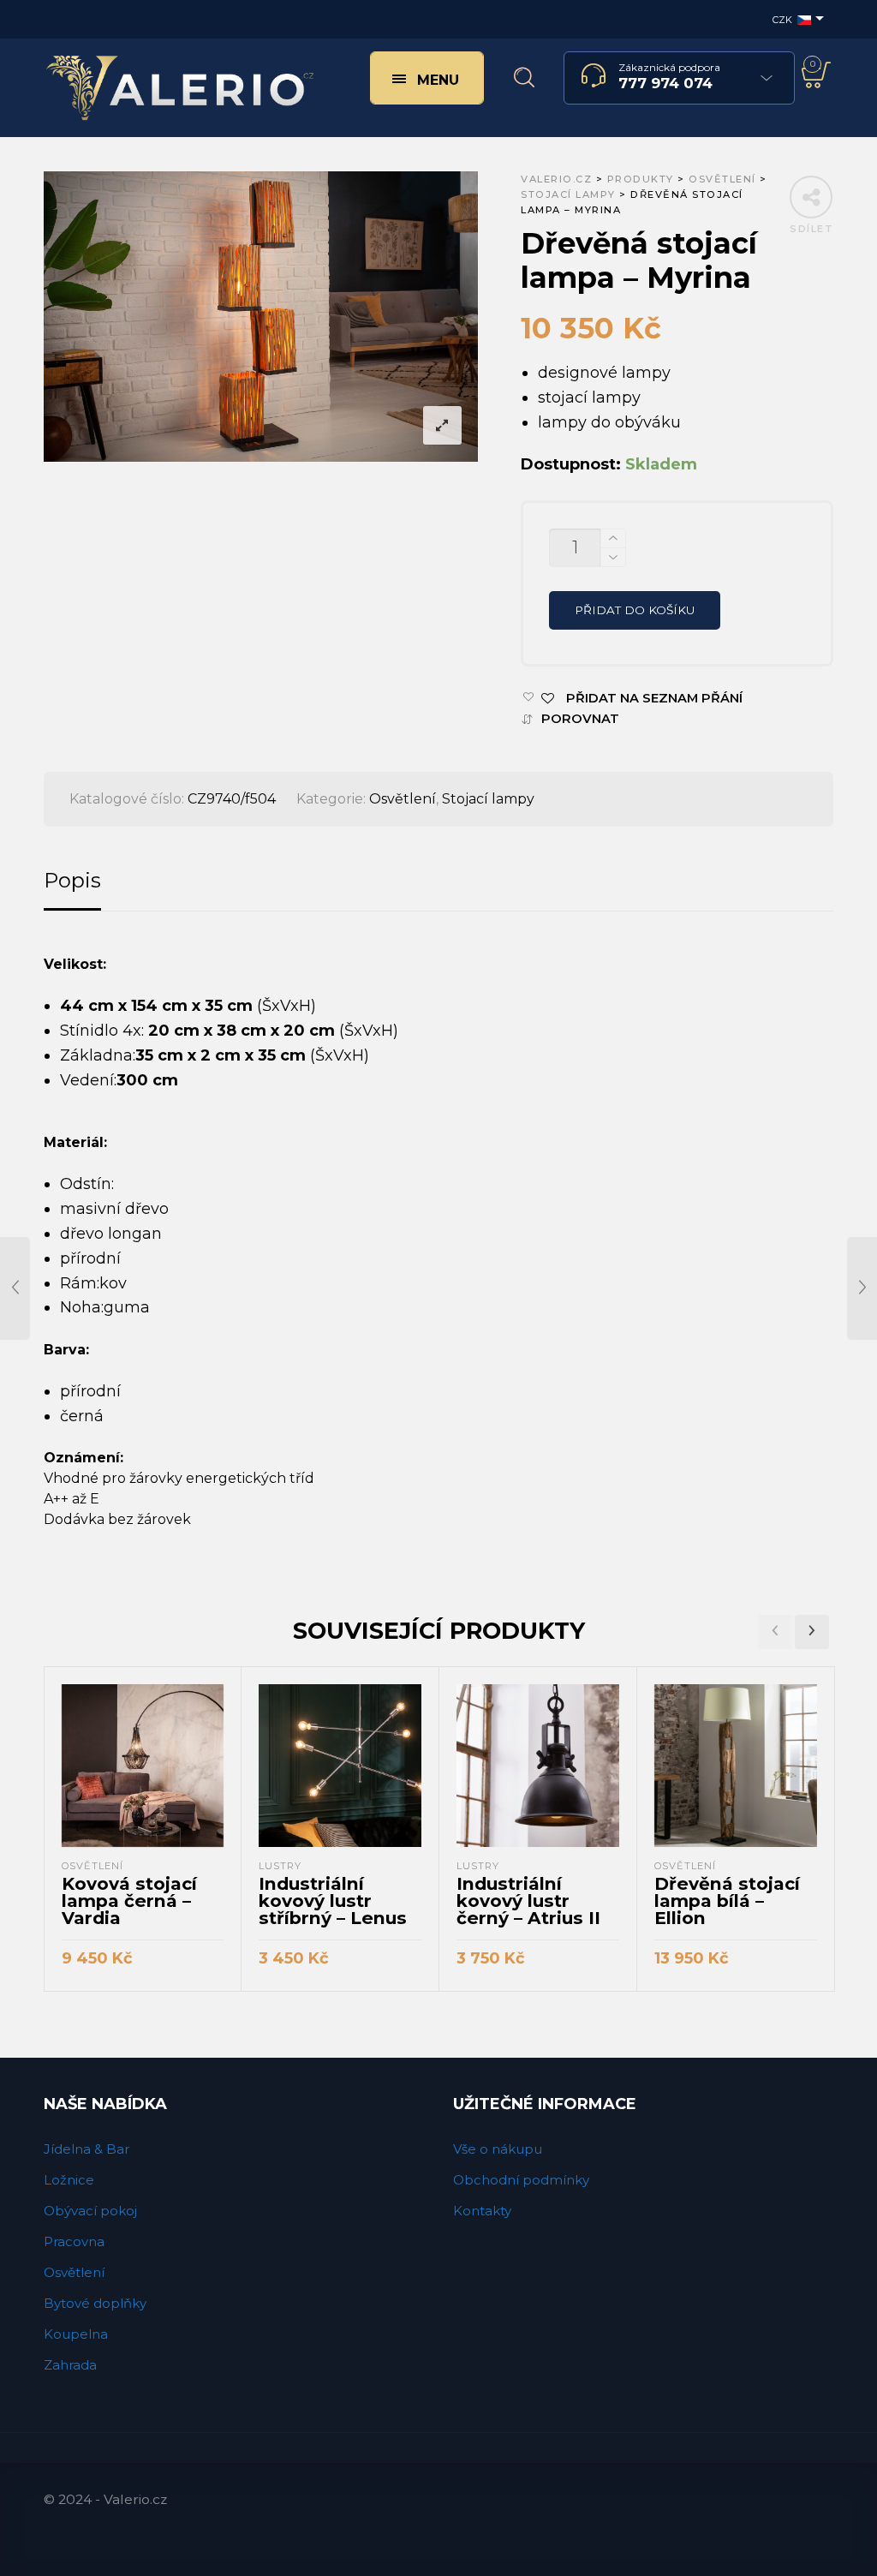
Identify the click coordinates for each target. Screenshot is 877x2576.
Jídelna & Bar (87, 2149)
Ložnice (69, 2180)
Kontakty (482, 2211)
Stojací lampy (488, 799)
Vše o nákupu (498, 2149)
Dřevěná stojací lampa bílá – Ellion (727, 1901)
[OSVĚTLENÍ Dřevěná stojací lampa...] (15, 1288)
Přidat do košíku (635, 610)
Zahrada (70, 2365)
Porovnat (580, 719)
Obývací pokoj (90, 2211)
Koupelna (76, 2334)
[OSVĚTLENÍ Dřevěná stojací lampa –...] (862, 1288)
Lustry (280, 1866)
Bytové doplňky (95, 2303)
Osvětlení (403, 799)
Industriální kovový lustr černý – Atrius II (528, 1901)
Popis (72, 880)
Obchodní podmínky (521, 2180)
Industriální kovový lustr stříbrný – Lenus (333, 1901)
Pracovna (74, 2241)
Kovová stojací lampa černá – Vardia (129, 1901)
